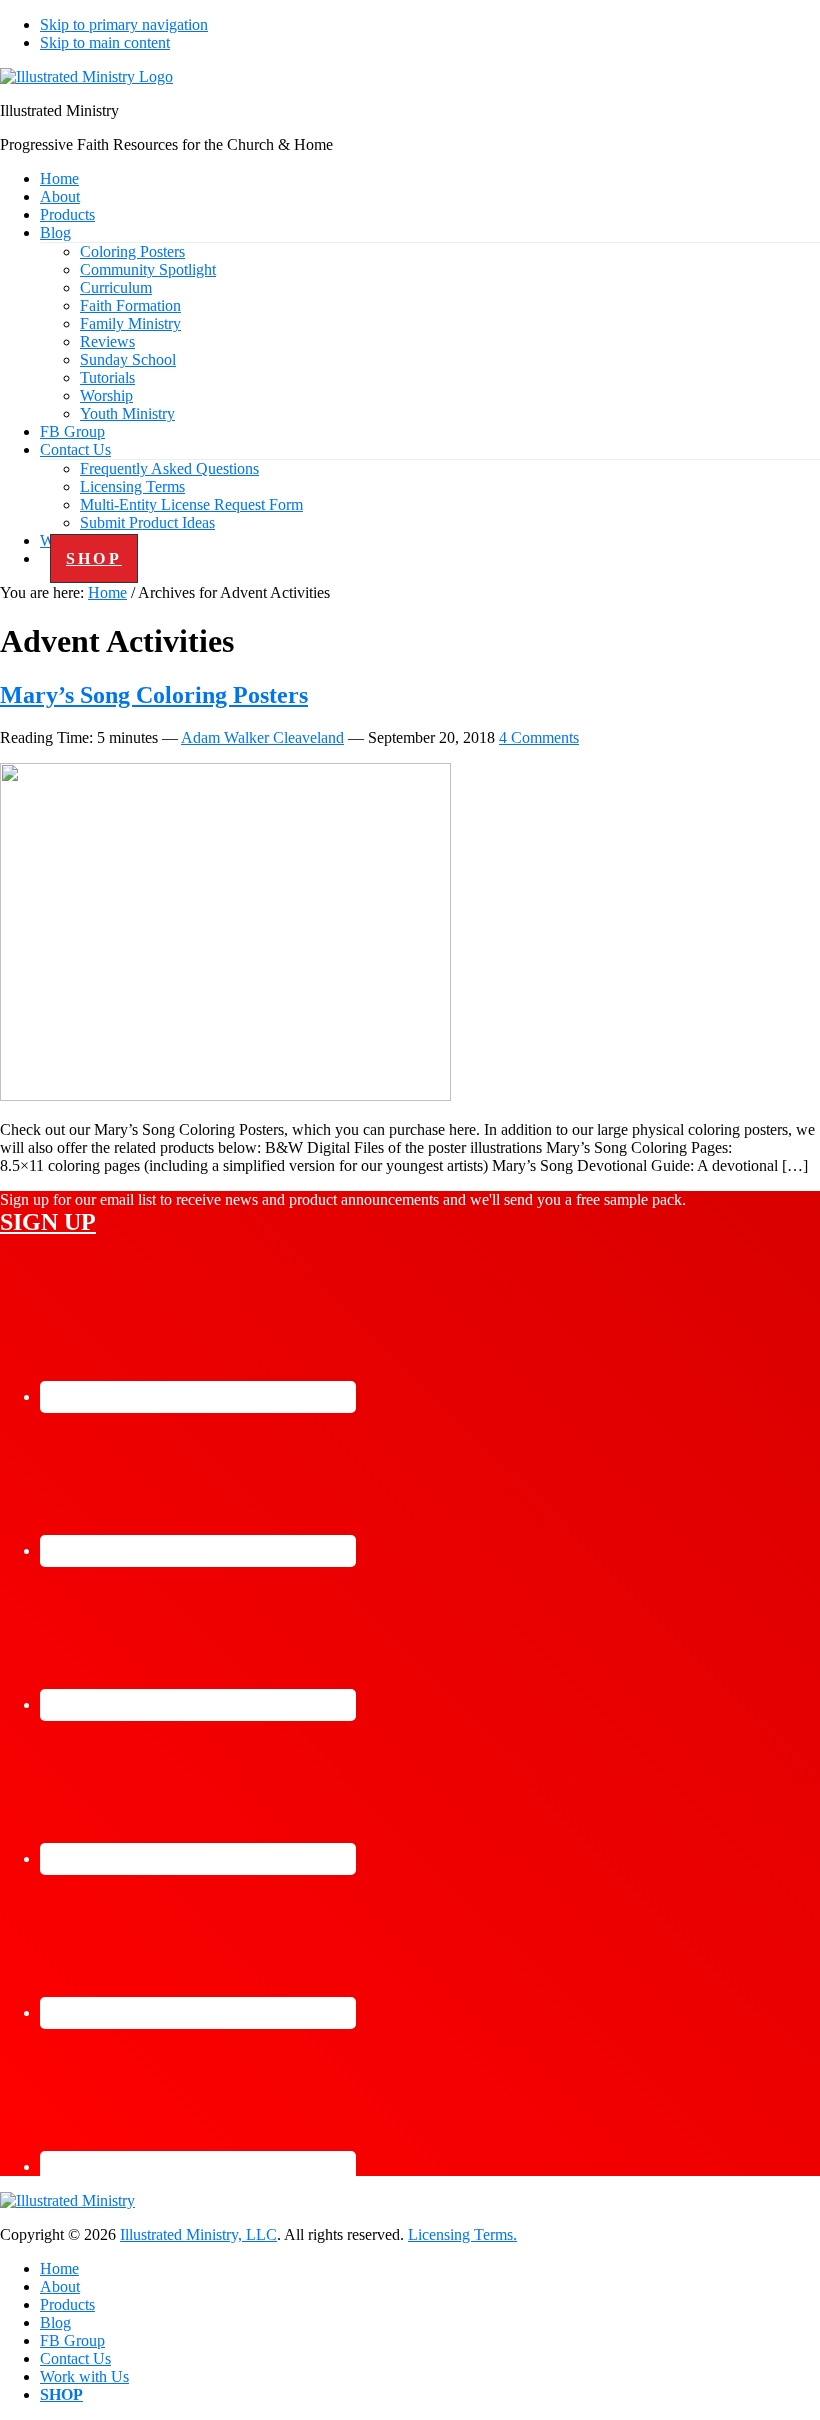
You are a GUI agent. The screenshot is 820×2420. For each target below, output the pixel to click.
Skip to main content (105, 42)
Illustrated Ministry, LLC (198, 2234)
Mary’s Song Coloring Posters (154, 695)
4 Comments (539, 737)
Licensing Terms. (462, 2234)
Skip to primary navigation (124, 24)
